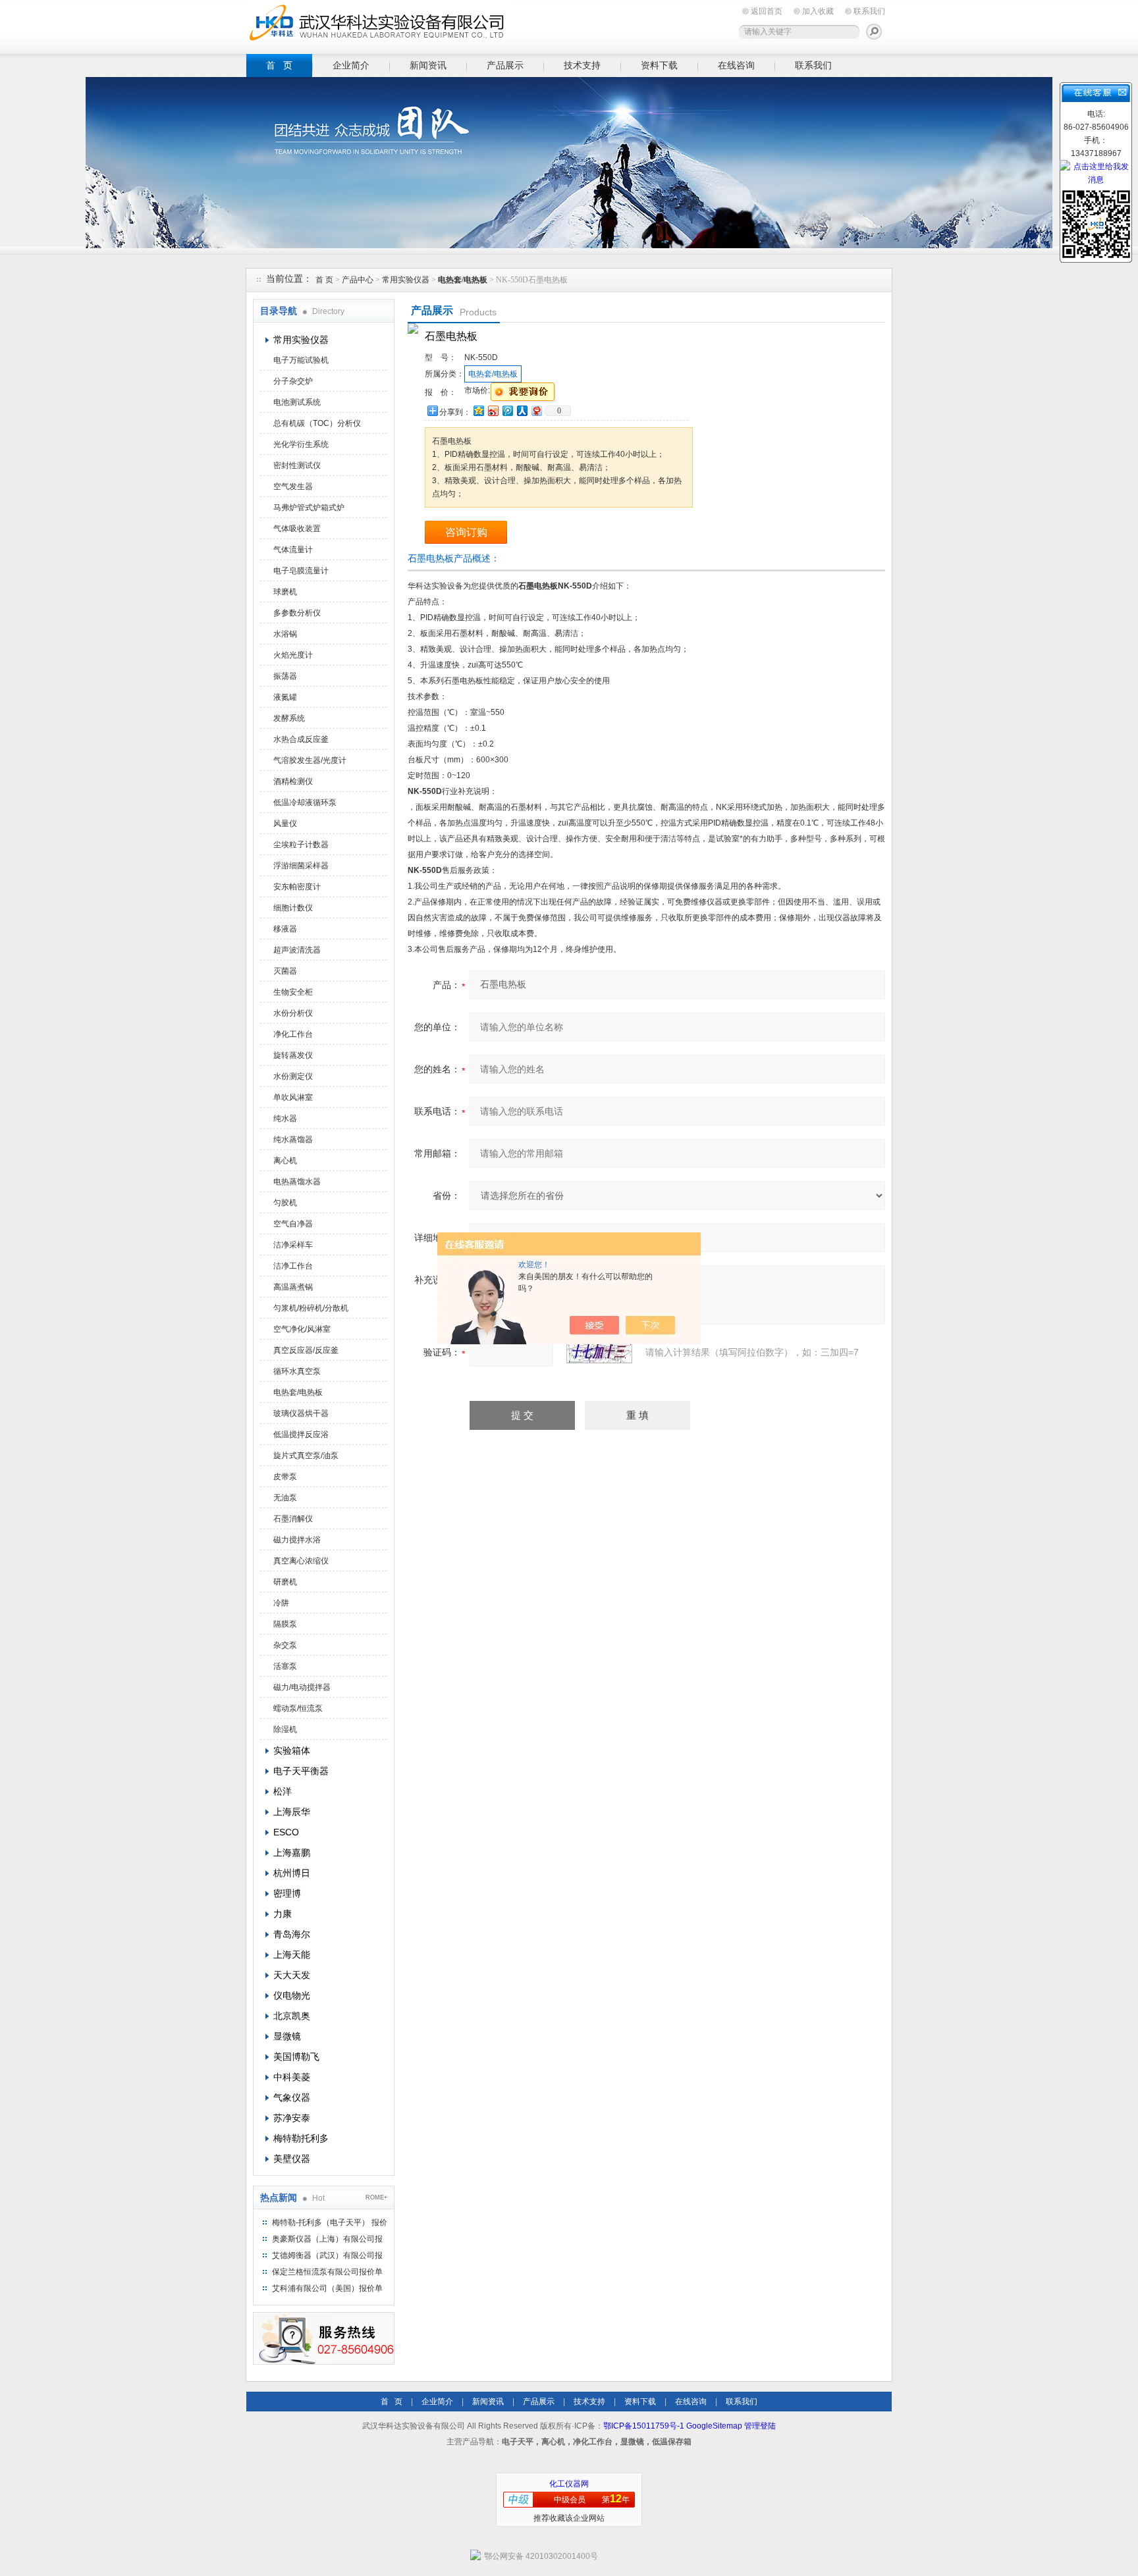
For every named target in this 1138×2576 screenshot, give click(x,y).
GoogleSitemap (714, 2426)
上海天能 (292, 1955)
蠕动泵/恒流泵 (298, 1708)
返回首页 (767, 11)
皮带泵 (285, 1477)
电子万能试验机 (301, 360)
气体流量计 (293, 550)
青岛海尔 (292, 1934)
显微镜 (287, 2036)
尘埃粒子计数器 (301, 845)
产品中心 (359, 280)
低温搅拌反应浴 (301, 1434)
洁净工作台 (293, 1266)
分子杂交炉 (293, 381)
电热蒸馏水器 (297, 1182)
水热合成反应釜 (301, 739)
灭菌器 (285, 971)
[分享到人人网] (522, 410)
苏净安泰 (292, 2118)
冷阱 (281, 1603)
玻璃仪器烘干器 (301, 1413)
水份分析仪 (293, 1013)
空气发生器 (293, 486)
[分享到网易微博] (536, 410)
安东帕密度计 (297, 887)
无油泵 (285, 1498)
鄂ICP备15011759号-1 (644, 2426)
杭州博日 (292, 1873)
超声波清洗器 (297, 950)
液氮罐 (285, 697)
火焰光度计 (293, 655)
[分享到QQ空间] (478, 410)
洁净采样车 (293, 1245)
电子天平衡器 (301, 1771)
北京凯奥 (292, 2016)
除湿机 (285, 1729)
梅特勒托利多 (301, 2138)
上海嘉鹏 (292, 1853)
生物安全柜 (293, 992)
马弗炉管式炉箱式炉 (309, 508)
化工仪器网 (569, 2484)
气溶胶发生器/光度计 (310, 760)
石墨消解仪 (293, 1519)
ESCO (286, 1832)
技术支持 (582, 65)
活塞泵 (285, 1666)
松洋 (283, 1791)
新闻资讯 (428, 65)
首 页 (279, 65)
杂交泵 (285, 1645)
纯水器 (285, 1118)
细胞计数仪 (293, 908)
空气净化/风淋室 (302, 1329)
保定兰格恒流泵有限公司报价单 (327, 2272)
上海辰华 (292, 1812)
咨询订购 (466, 532)
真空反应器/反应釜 (306, 1350)
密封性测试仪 (297, 465)
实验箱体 (292, 1750)
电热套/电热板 (298, 1392)
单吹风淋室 (293, 1097)
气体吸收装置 (297, 529)
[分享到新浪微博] (493, 410)
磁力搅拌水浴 (297, 1540)
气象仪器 (292, 2097)
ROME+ (376, 2197)
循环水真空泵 (297, 1371)
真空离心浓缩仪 (301, 1561)
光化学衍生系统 (301, 444)
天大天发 (292, 1975)
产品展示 (505, 65)
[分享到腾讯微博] (507, 410)
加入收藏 (818, 11)
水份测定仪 (293, 1076)
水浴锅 (285, 634)
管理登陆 (760, 2426)
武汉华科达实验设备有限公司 (378, 25)
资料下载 (659, 65)
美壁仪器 (292, 2159)
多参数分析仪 (297, 613)
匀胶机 (285, 1203)
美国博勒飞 (296, 2057)
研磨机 (285, 1582)
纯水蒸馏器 (293, 1140)
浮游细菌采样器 (301, 866)
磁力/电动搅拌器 (302, 1687)
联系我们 (869, 11)
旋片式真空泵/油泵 (306, 1456)
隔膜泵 (285, 1624)
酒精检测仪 (293, 781)
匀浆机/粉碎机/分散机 (311, 1308)
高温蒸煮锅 (293, 1287)
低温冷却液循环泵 (305, 802)
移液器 (285, 929)
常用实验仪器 (406, 280)
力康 (283, 1914)
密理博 (287, 1893)
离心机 (285, 1161)
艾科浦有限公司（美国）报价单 (327, 2288)
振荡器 (285, 676)
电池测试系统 (297, 402)
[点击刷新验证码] (599, 1352)
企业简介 (351, 65)
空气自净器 (293, 1224)
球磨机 (285, 592)
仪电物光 (292, 1995)
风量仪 (285, 824)
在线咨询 (736, 65)
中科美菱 (292, 2077)
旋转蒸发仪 (293, 1055)
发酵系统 (289, 718)
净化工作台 (293, 1034)
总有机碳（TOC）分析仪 (317, 423)
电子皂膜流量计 (301, 571)
